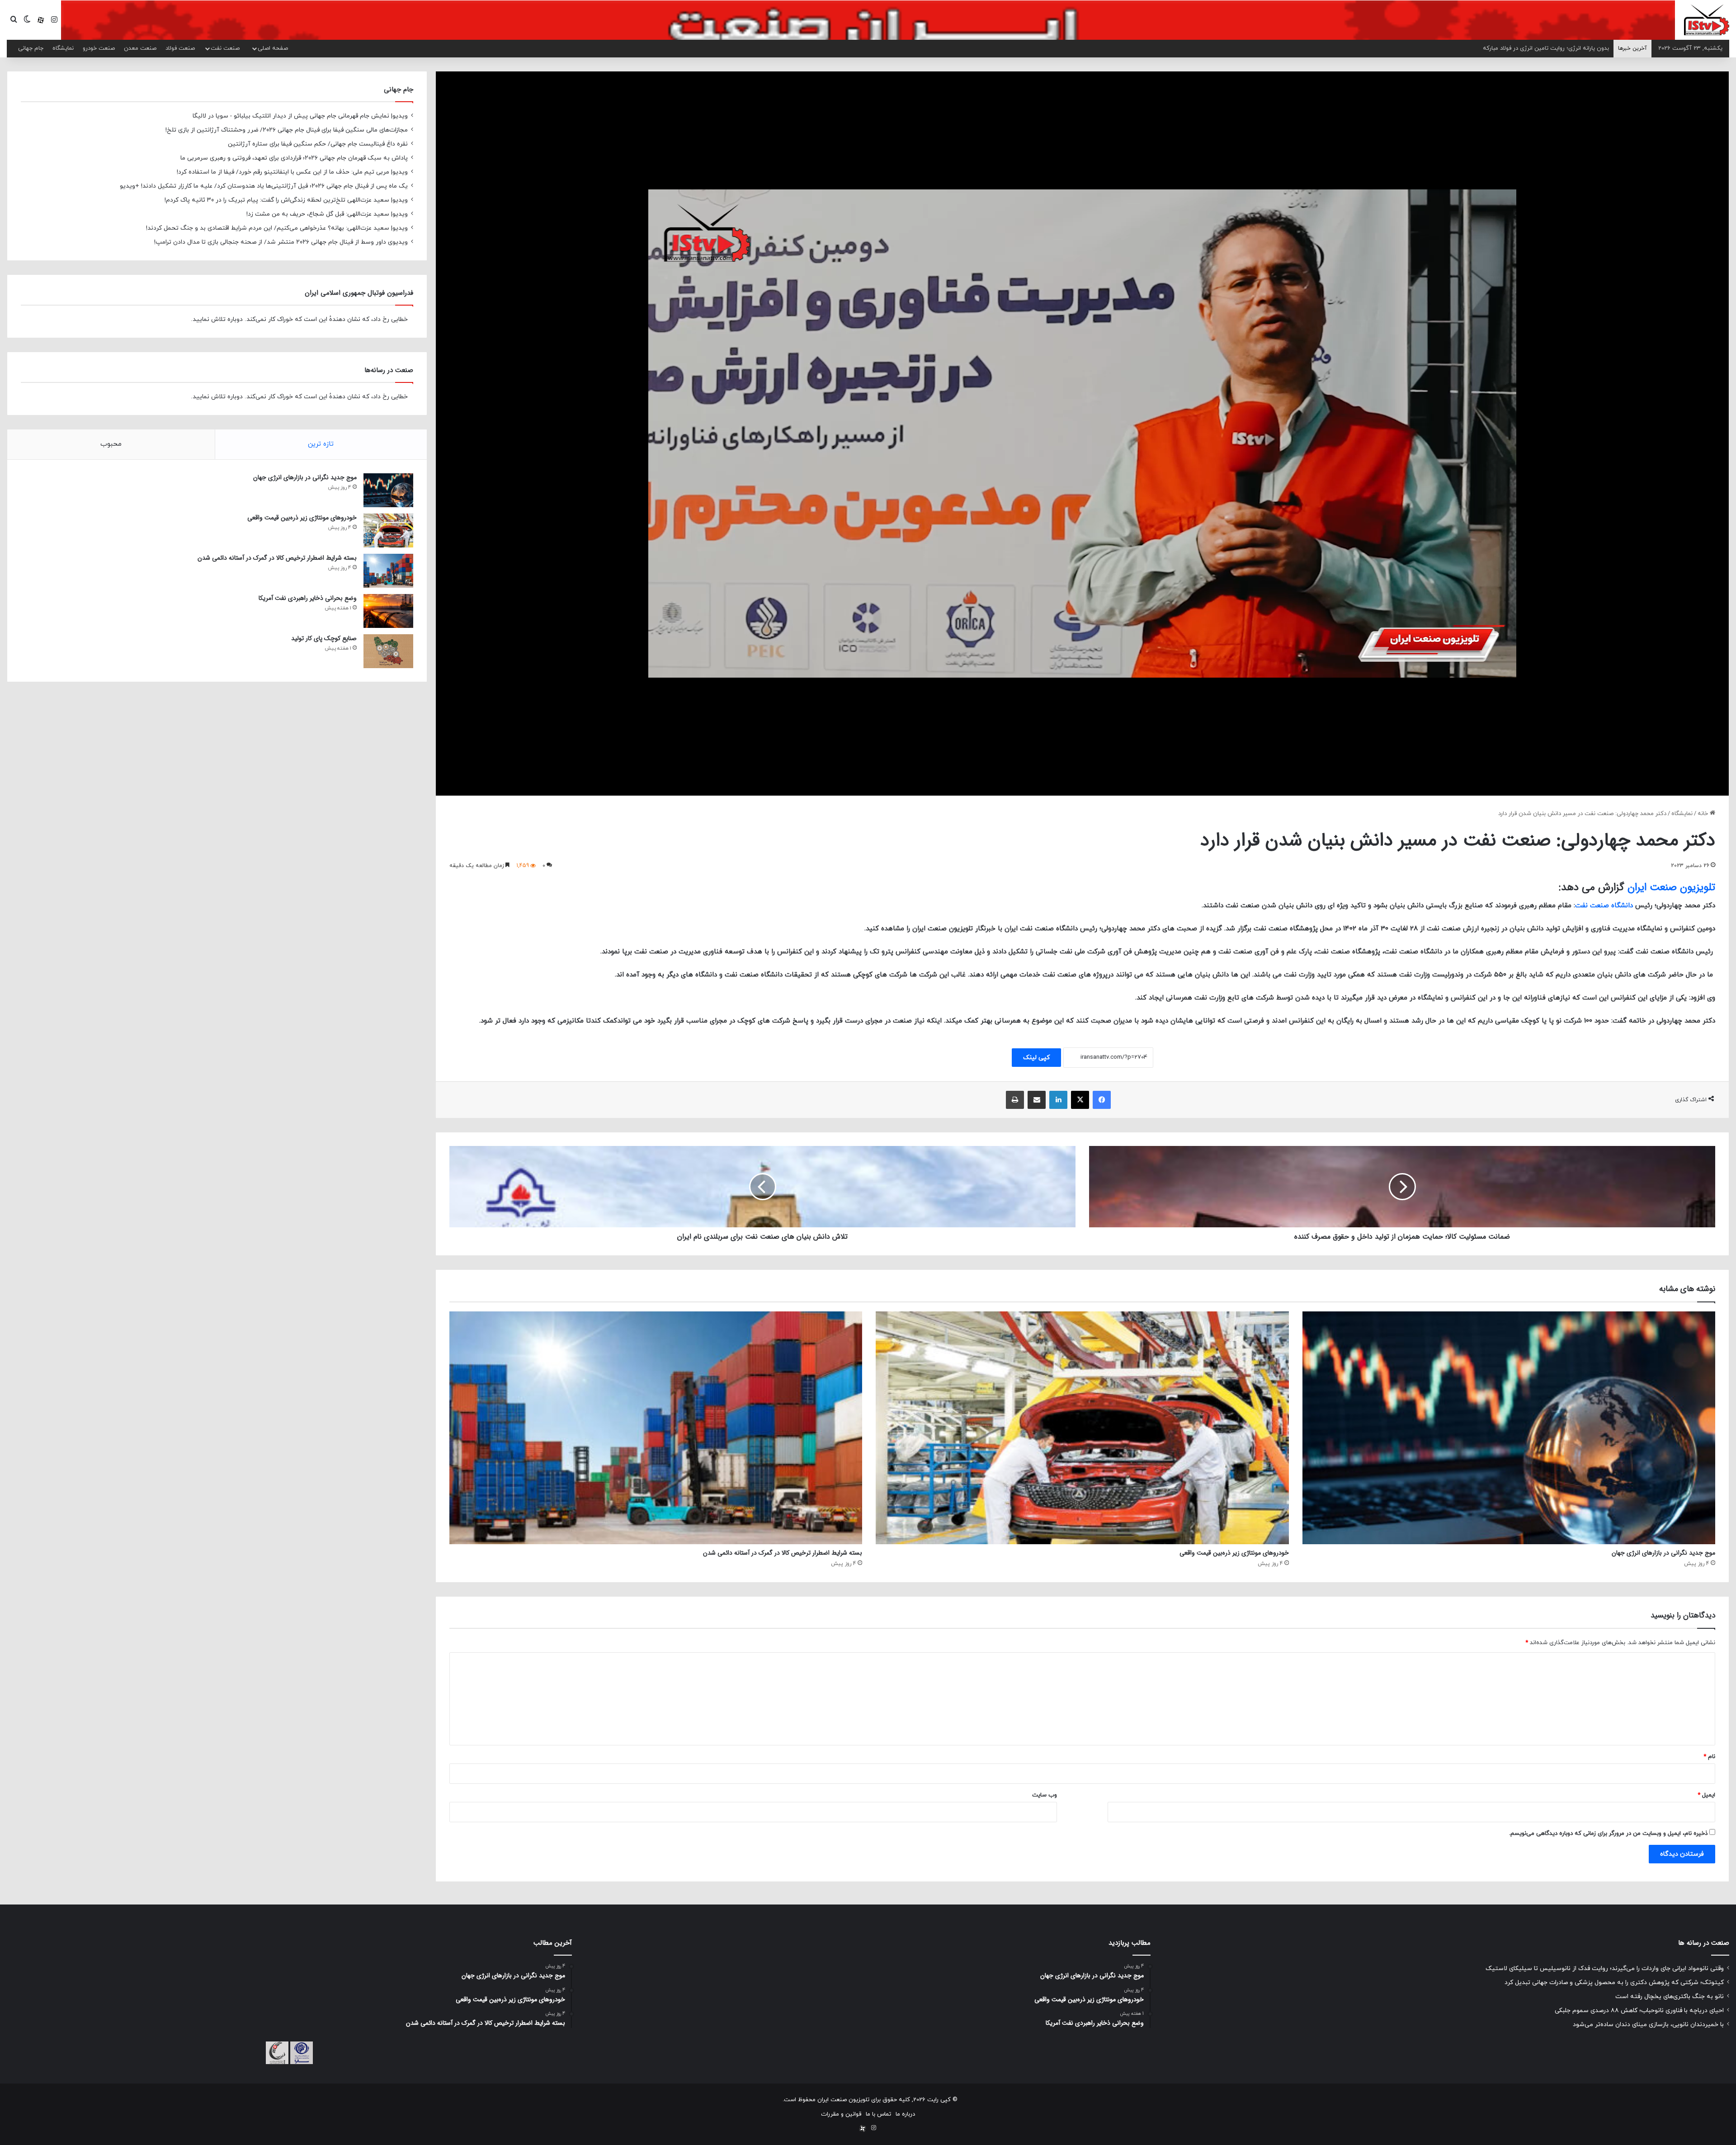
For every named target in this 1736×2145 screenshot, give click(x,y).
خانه (1704, 814)
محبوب (111, 444)
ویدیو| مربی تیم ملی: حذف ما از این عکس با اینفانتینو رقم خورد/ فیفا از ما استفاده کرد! (292, 172)
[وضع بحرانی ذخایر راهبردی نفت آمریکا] (388, 611)
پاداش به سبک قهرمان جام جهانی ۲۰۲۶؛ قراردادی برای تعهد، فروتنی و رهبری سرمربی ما (294, 158)
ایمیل (1706, 1795)
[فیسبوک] (1102, 1100)
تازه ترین (321, 444)
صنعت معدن (140, 48)
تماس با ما (878, 2114)
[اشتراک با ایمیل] (1037, 1100)
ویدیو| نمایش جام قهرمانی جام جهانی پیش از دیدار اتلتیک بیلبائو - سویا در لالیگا (300, 116)
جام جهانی (31, 48)
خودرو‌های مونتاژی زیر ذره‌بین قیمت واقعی (1234, 1553)
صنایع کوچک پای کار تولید (324, 638)
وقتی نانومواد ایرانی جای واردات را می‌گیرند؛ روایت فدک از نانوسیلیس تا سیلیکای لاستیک (1605, 1968)
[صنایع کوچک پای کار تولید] (388, 651)
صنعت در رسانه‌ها (389, 370)
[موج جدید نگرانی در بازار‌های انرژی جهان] (1509, 1428)
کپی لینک (1036, 1058)
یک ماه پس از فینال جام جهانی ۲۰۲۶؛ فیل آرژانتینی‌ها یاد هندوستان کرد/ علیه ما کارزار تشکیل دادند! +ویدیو (264, 186)
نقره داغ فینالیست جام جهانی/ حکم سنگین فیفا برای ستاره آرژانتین (318, 144)
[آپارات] (41, 20)
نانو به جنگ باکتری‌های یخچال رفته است (1670, 1996)
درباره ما (905, 2114)
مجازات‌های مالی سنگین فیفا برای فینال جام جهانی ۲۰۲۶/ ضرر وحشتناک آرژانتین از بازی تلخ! (287, 130)
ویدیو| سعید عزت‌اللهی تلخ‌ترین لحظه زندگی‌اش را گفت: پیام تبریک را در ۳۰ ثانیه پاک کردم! (286, 200)
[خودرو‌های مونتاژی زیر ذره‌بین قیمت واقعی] (1082, 1428)
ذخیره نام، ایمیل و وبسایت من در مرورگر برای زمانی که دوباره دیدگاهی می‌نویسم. (1608, 1834)
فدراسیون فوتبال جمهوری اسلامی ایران (359, 293)
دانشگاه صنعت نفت (1604, 906)
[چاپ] (1015, 1100)
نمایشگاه (63, 48)
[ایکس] (1080, 1100)
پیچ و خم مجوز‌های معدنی (1576, 48)
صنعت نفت (225, 48)
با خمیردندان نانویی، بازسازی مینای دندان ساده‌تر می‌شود (1648, 2025)
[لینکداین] (1058, 1100)
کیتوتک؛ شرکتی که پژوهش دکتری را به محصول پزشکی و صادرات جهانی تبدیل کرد (1614, 1982)
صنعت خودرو (99, 48)
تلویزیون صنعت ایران (1671, 887)
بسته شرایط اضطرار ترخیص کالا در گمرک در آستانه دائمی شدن (783, 1553)
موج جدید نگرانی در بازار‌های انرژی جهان (1663, 1553)
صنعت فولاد (180, 48)
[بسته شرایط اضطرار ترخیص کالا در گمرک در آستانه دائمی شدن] (656, 1428)
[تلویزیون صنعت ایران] (1707, 19)
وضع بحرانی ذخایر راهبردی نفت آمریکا (308, 598)
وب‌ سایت (1045, 1795)
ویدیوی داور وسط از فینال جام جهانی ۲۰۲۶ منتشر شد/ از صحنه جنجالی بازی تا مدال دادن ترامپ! (281, 242)
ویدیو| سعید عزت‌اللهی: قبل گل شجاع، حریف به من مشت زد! (327, 214)
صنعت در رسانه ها (1704, 1943)
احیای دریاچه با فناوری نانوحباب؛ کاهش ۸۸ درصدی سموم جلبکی (1639, 2011)
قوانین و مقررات (841, 2114)
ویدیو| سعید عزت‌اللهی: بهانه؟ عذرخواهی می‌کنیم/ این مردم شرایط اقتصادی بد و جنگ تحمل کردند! (277, 228)
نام (1709, 1757)
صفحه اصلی (273, 48)
